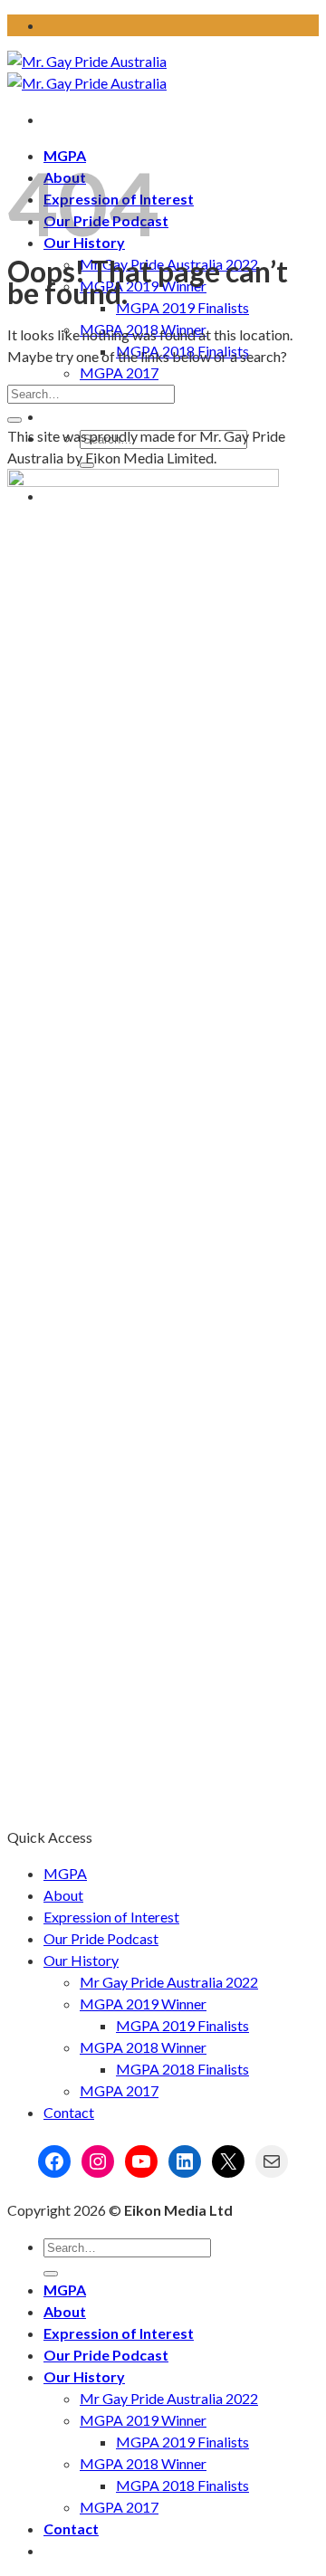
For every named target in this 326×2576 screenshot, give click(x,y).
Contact (69, 2112)
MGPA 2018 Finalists (182, 2069)
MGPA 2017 (119, 372)
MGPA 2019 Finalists (182, 307)
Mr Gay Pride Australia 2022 (169, 1982)
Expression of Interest (111, 1917)
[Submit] (14, 420)
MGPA (65, 1873)
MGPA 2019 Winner (143, 286)
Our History (81, 1960)
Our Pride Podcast (101, 1938)
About (63, 1895)
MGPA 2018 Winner (143, 2047)
